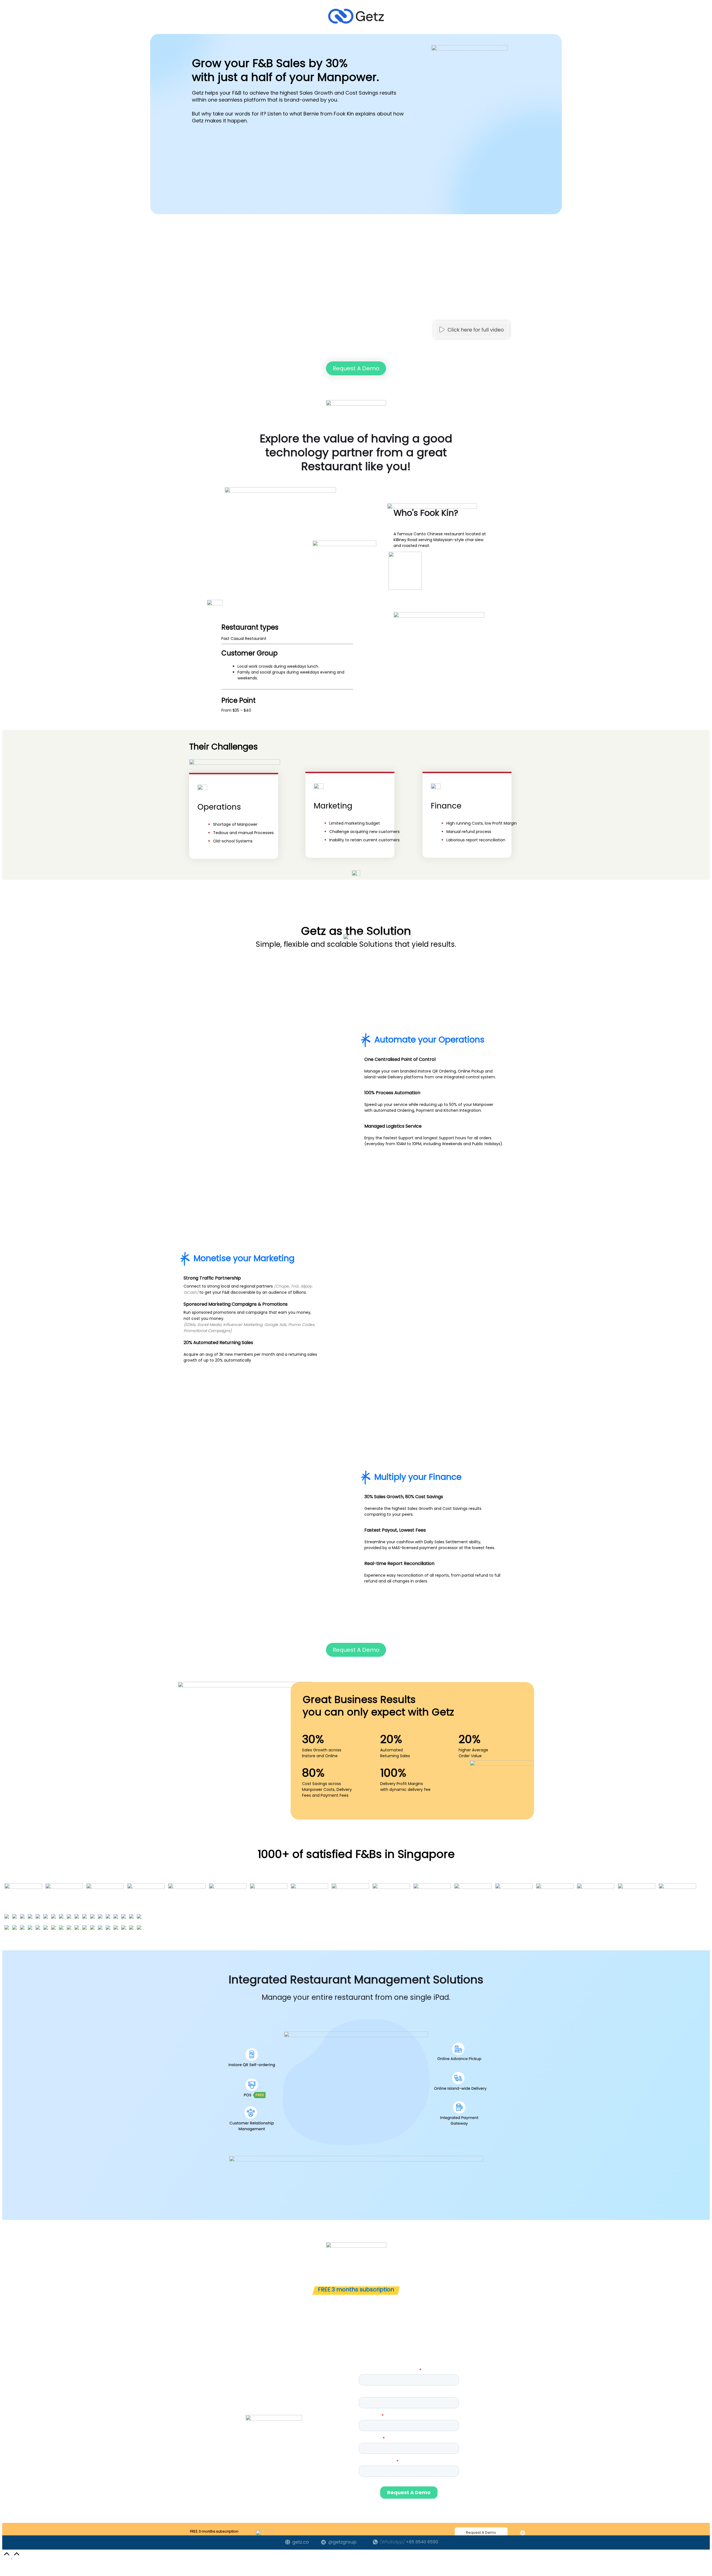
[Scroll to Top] (12, 2557)
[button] (471, 330)
